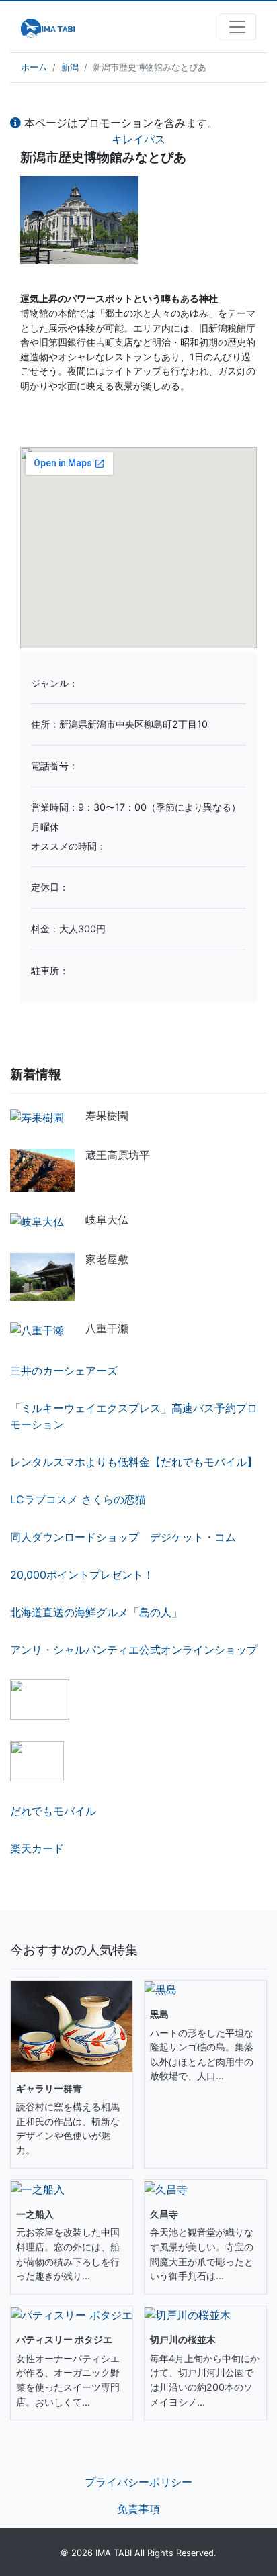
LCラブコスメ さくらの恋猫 (78, 1499)
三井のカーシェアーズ (64, 1371)
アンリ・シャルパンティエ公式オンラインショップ (134, 1650)
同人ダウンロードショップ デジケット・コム (123, 1537)
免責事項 (138, 2509)
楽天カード (37, 1848)
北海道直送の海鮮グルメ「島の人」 (96, 1612)
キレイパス (138, 139)
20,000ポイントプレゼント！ (82, 1575)
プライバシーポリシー (138, 2482)
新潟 (70, 67)
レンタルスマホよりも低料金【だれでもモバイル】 (134, 1462)
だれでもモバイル (53, 1811)
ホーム (34, 67)
